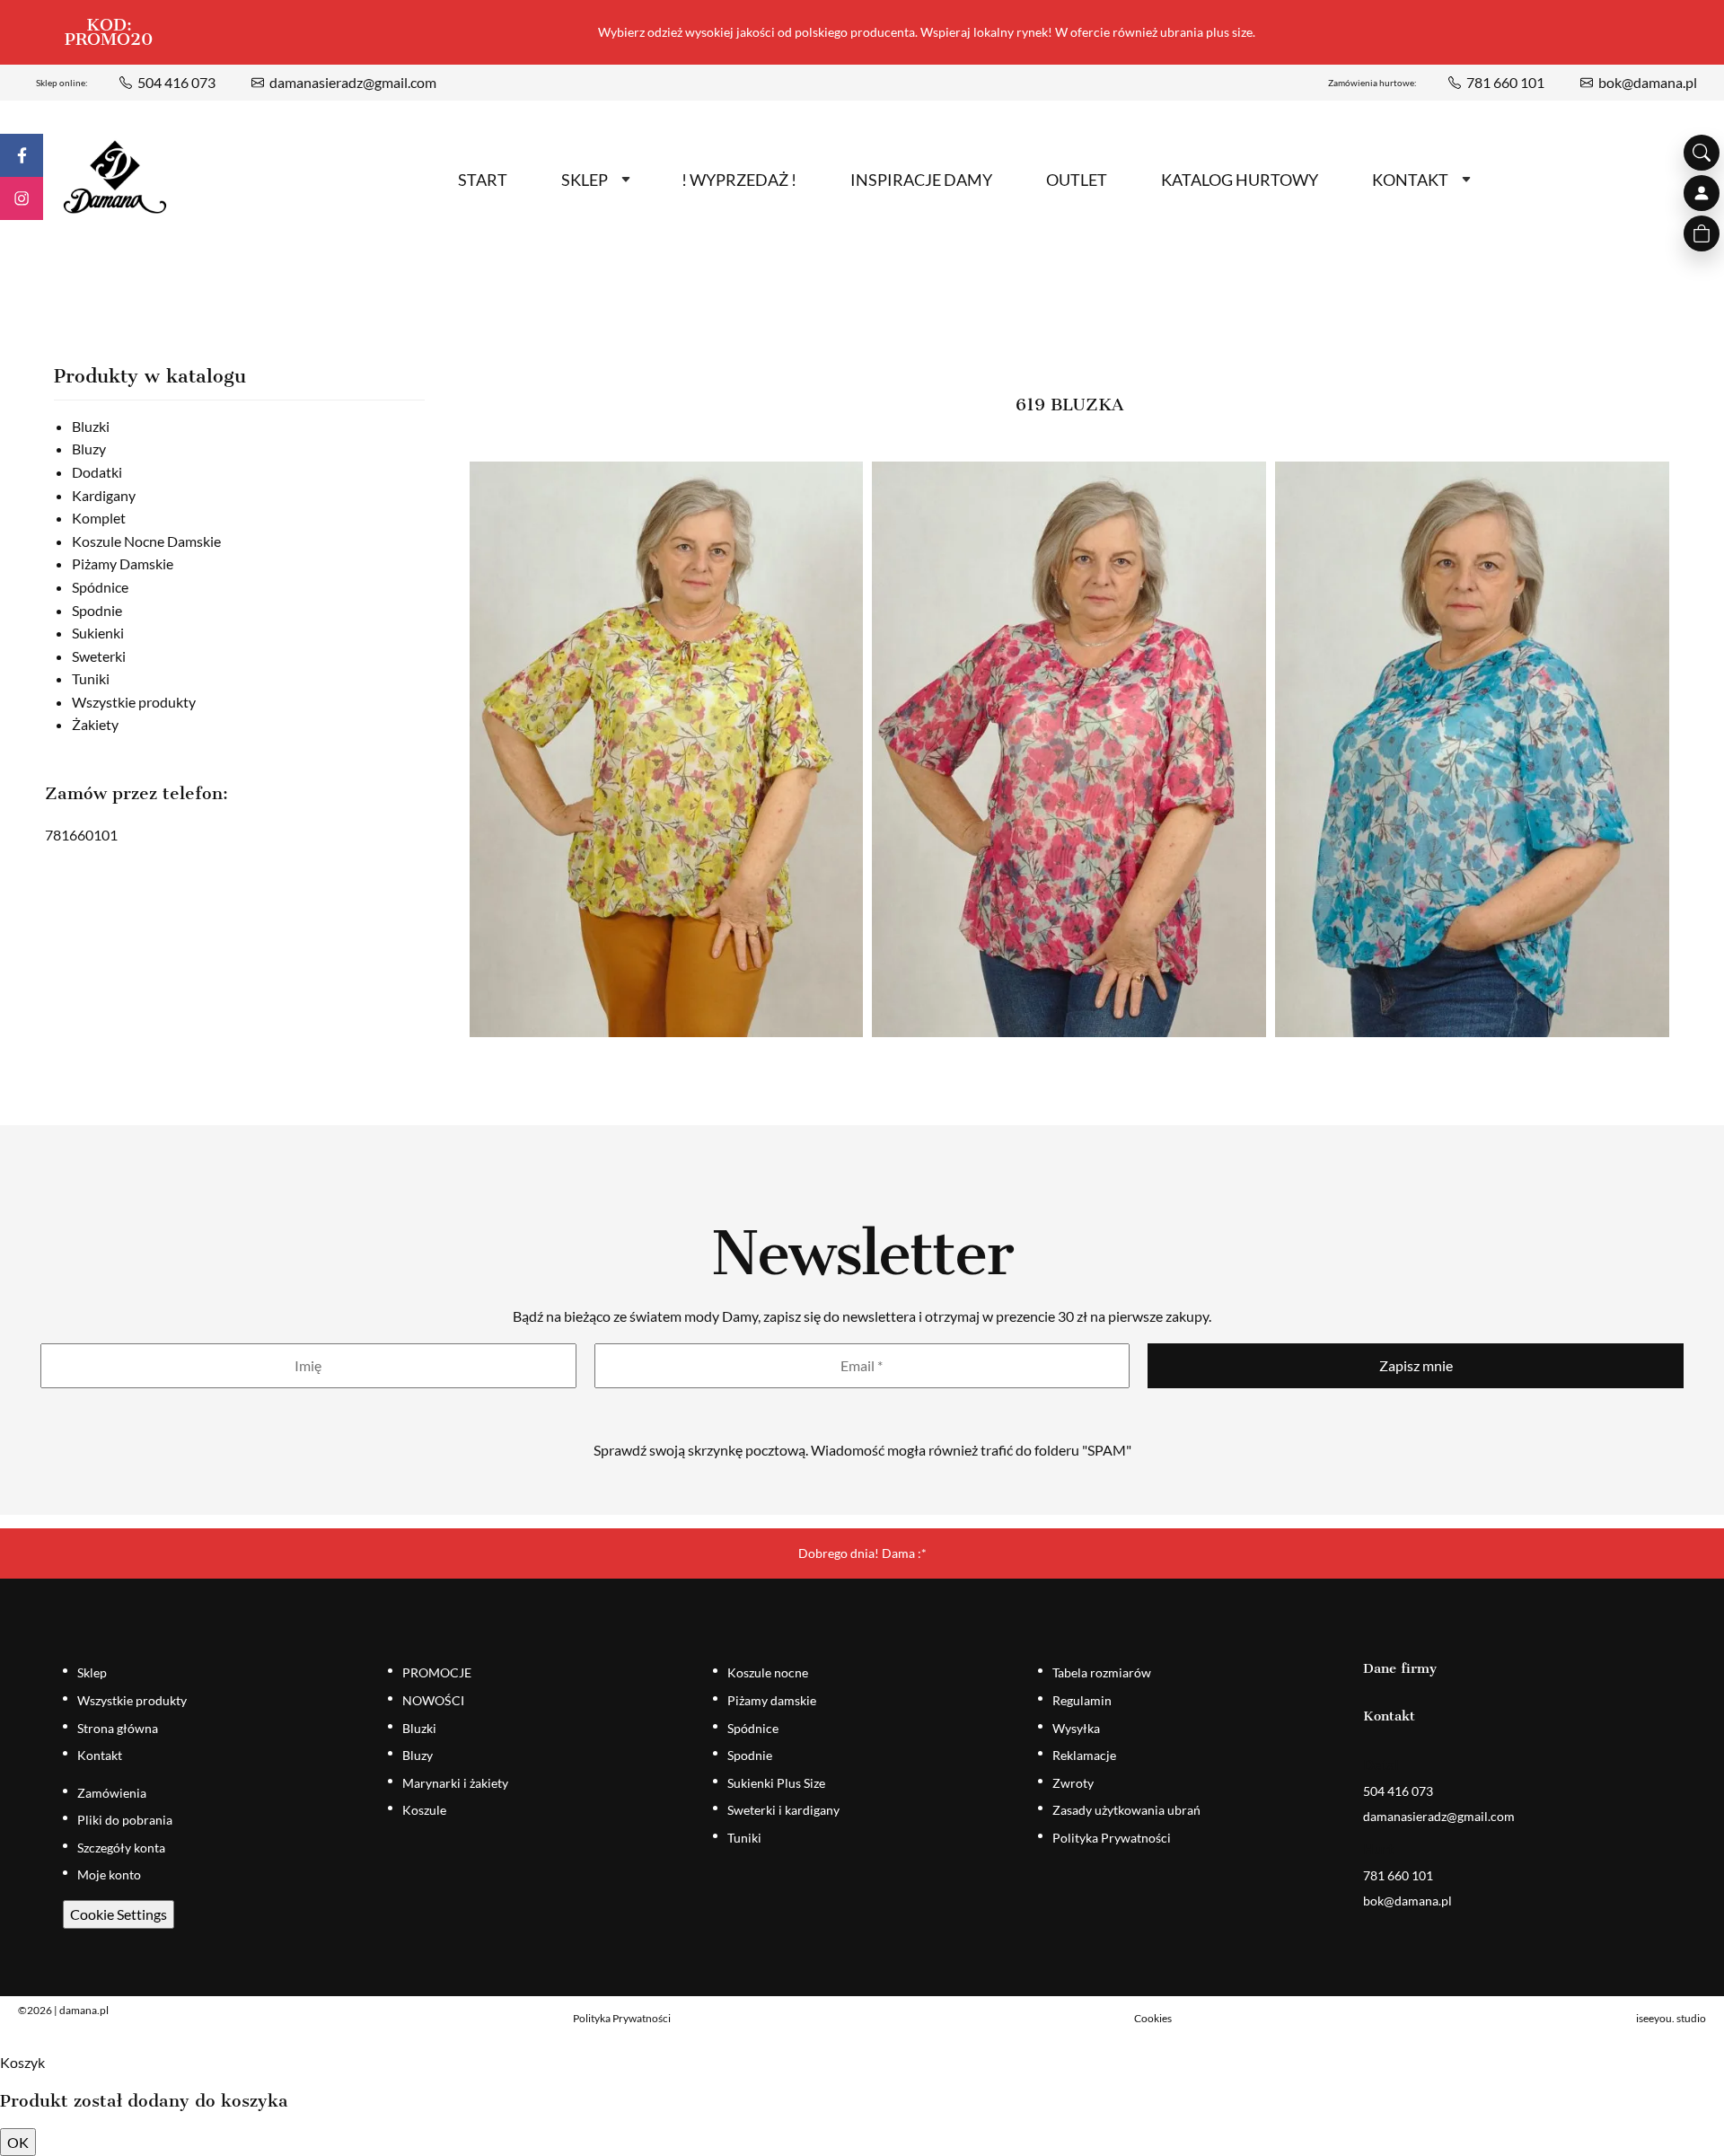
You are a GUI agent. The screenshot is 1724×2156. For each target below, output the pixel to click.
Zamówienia (112, 1793)
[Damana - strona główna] (115, 177)
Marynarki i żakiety (455, 1783)
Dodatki (97, 472)
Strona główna (118, 1728)
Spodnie (97, 610)
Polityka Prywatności (1112, 1838)
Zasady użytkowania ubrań (1126, 1810)
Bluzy (89, 449)
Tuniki (91, 678)
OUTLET (1077, 180)
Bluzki (91, 426)
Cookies (1153, 2018)
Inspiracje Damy (921, 180)
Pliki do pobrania (125, 1820)
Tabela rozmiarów (1102, 1672)
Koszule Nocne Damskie (146, 541)
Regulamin (1082, 1700)
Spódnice (100, 587)
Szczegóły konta (121, 1848)
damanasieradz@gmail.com (353, 82)
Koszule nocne (768, 1672)
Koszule (424, 1810)
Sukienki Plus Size (776, 1783)
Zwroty (1073, 1783)
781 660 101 (1505, 82)
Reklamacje (1084, 1755)
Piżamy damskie (772, 1700)
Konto (1702, 193)
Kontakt (1410, 180)
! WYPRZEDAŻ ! (739, 180)
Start (483, 180)
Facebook (22, 155)
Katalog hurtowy (1240, 180)
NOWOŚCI (433, 1700)
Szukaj (1702, 153)
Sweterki (99, 656)
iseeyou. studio (1671, 2018)
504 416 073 (176, 82)
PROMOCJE (437, 1672)
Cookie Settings (119, 1914)
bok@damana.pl (1648, 82)
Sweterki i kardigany (783, 1810)
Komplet (99, 518)
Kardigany (104, 495)
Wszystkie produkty (134, 702)
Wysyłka (1076, 1728)
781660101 (81, 835)
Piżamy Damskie (123, 563)
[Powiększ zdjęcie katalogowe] (667, 749)
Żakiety (95, 724)
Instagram (22, 198)
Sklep (585, 180)
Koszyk (1702, 233)
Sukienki (98, 633)
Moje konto (109, 1874)
